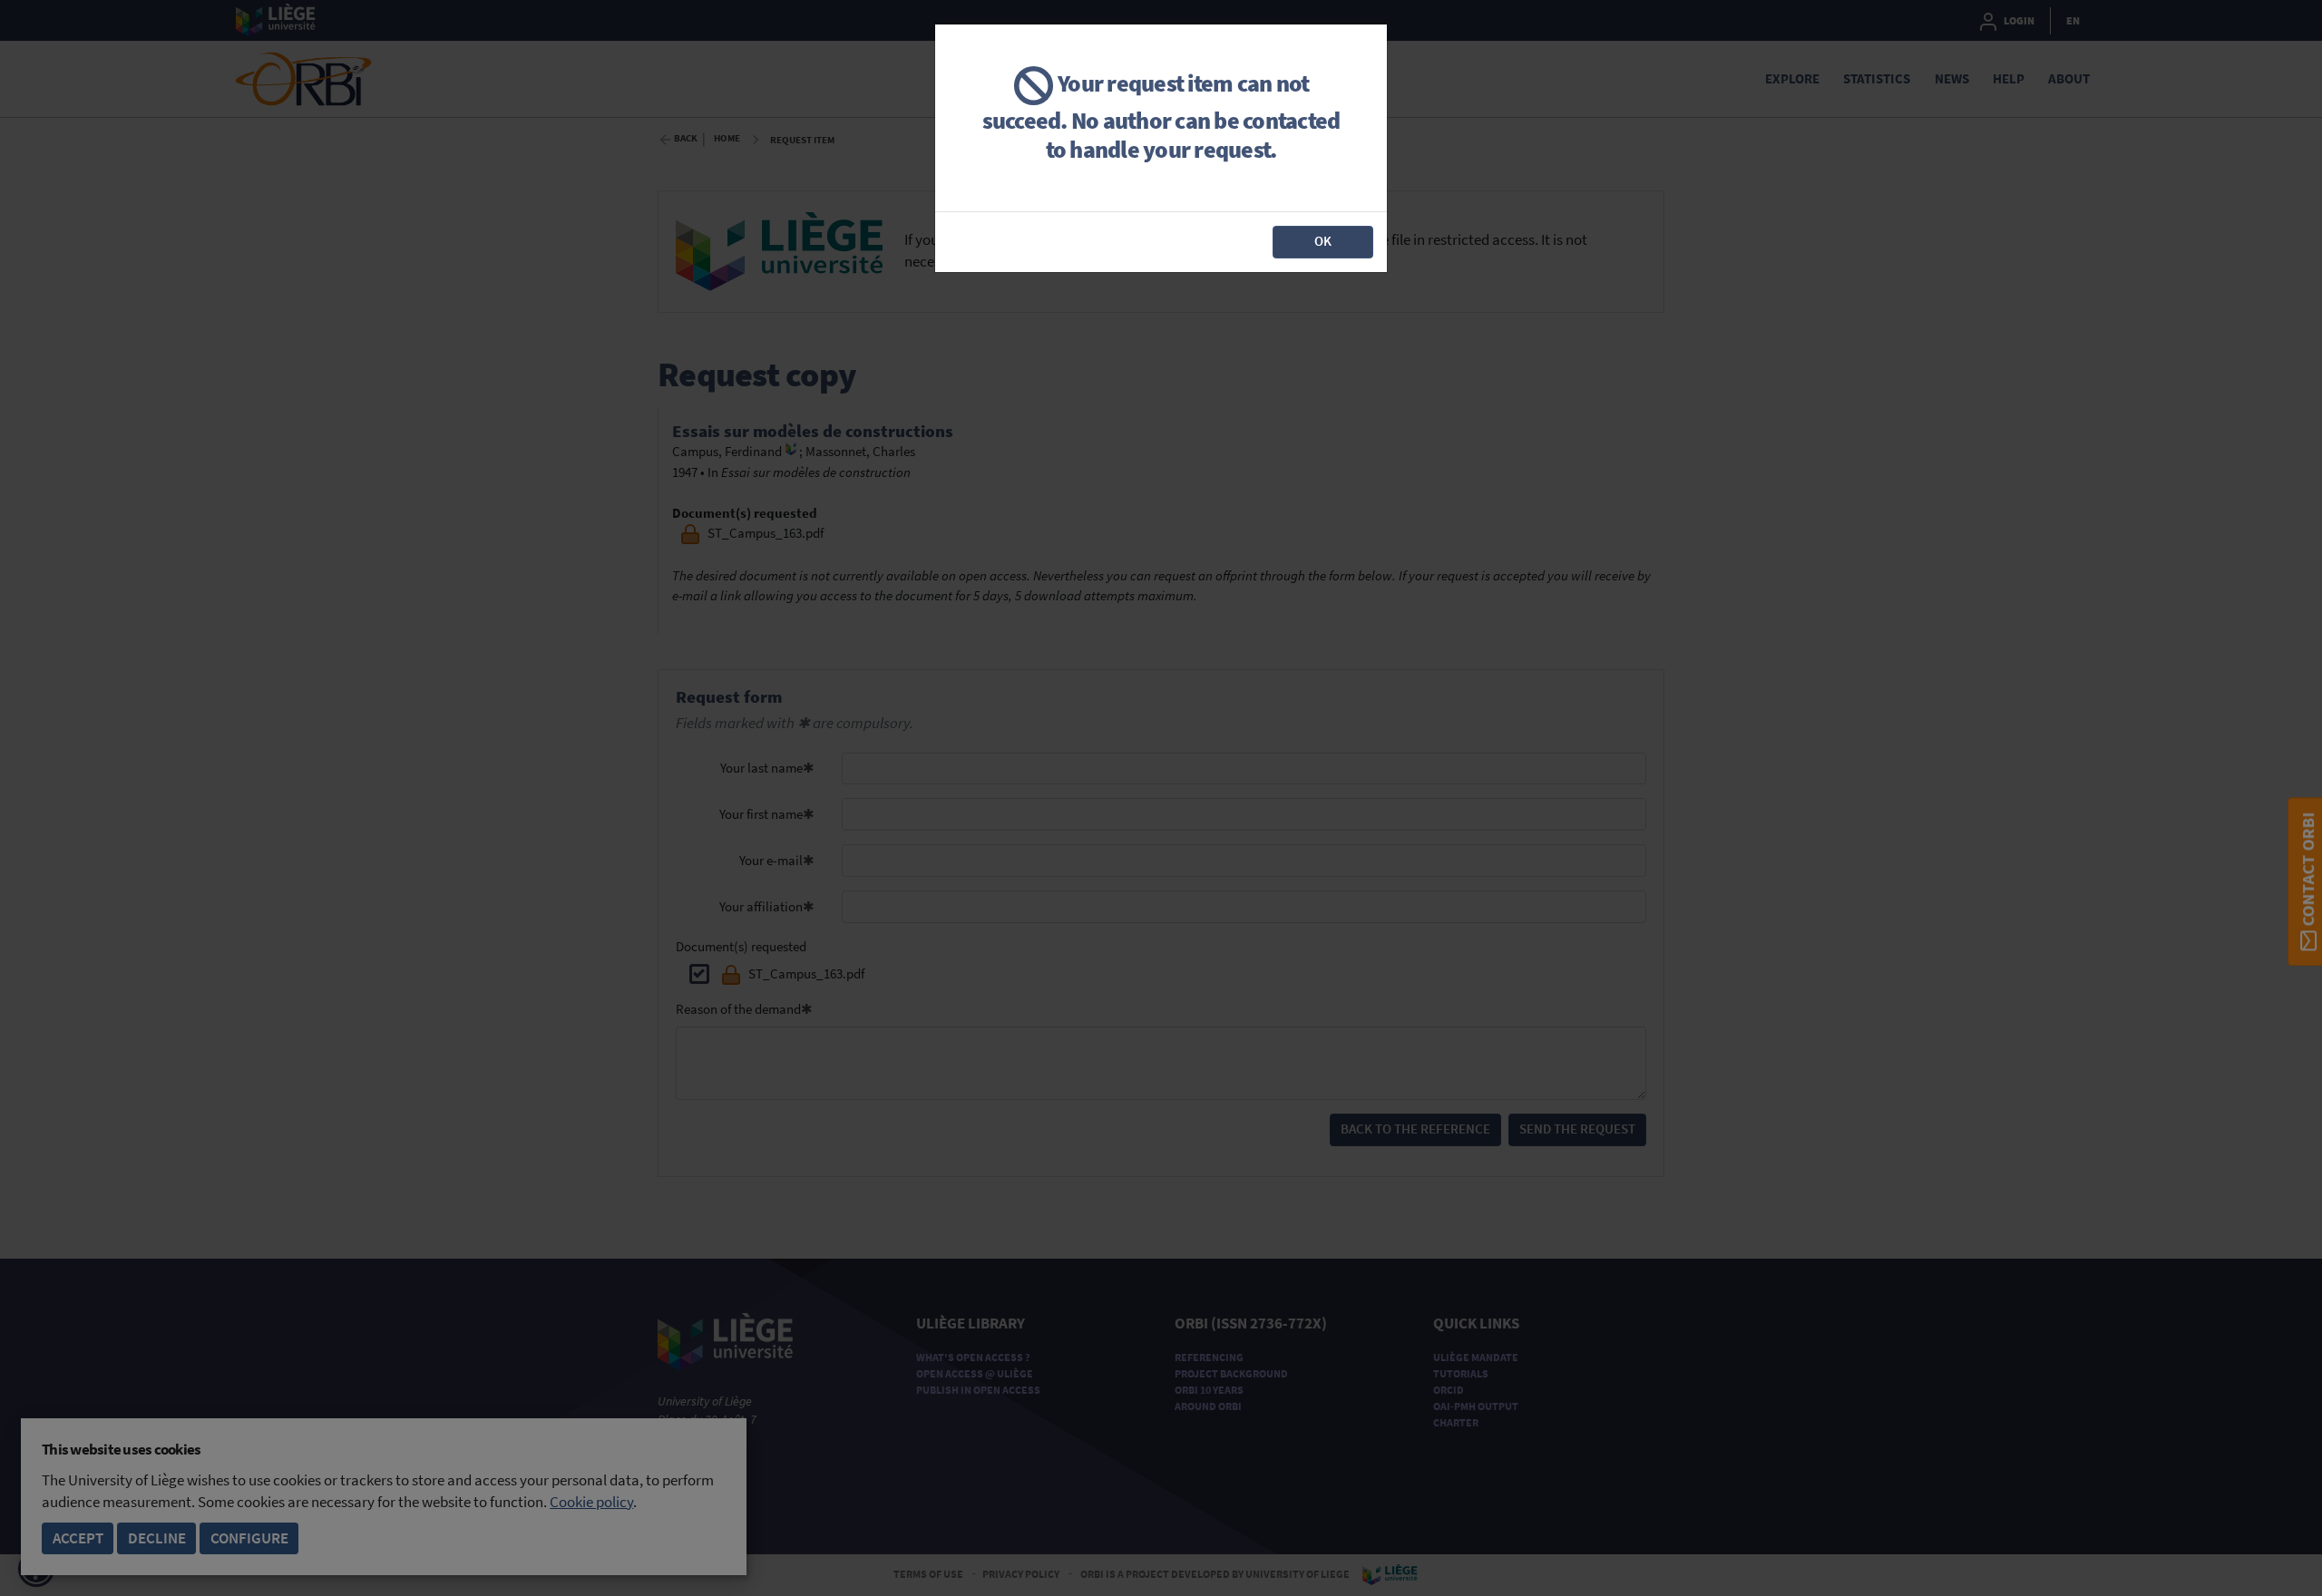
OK (1323, 241)
